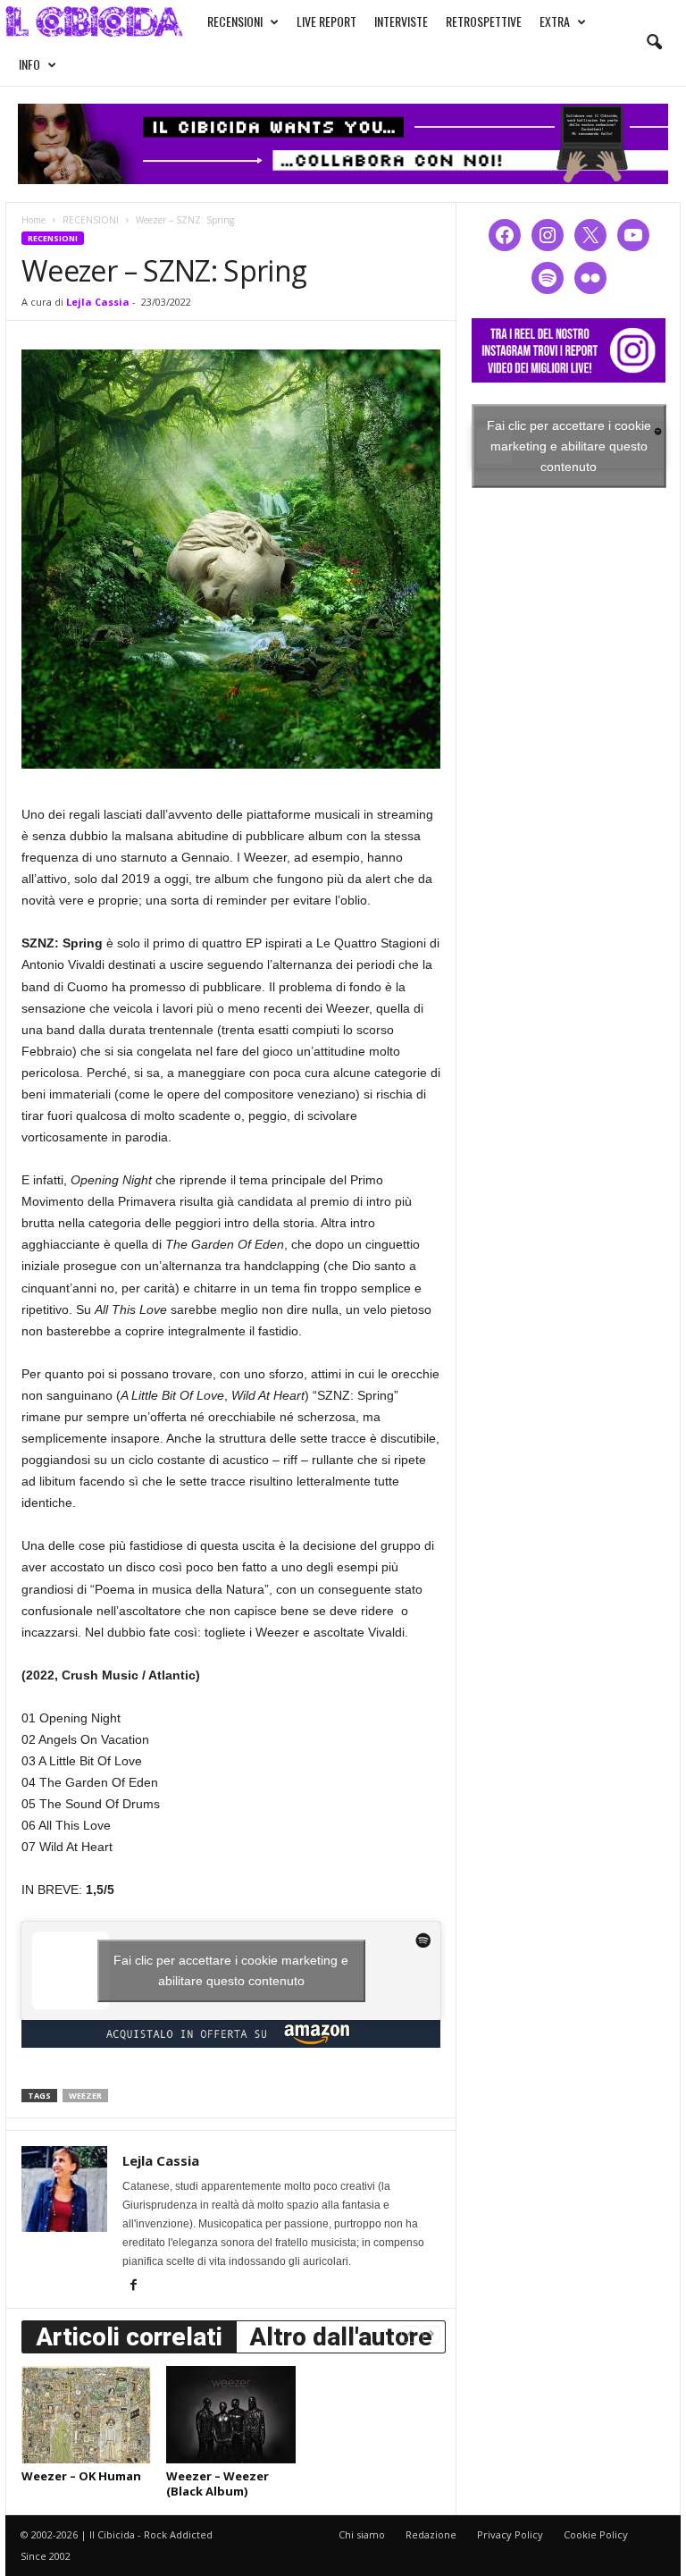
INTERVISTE (401, 21)
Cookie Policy (596, 2534)
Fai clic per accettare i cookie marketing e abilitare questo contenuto (231, 1970)
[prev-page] (410, 2333)
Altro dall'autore (341, 2337)
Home (33, 220)
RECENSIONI (235, 21)
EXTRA (555, 21)
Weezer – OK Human (81, 2476)
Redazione (431, 2534)
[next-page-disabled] (431, 2333)
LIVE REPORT (326, 21)
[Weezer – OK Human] (86, 2414)
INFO (29, 64)
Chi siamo (362, 2534)
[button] (654, 43)
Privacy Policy (510, 2534)
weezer (85, 2096)
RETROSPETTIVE (484, 21)
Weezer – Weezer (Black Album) (218, 2483)
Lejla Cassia (98, 302)
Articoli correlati (129, 2337)
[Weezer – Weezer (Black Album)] (231, 2414)
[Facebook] (133, 2286)
